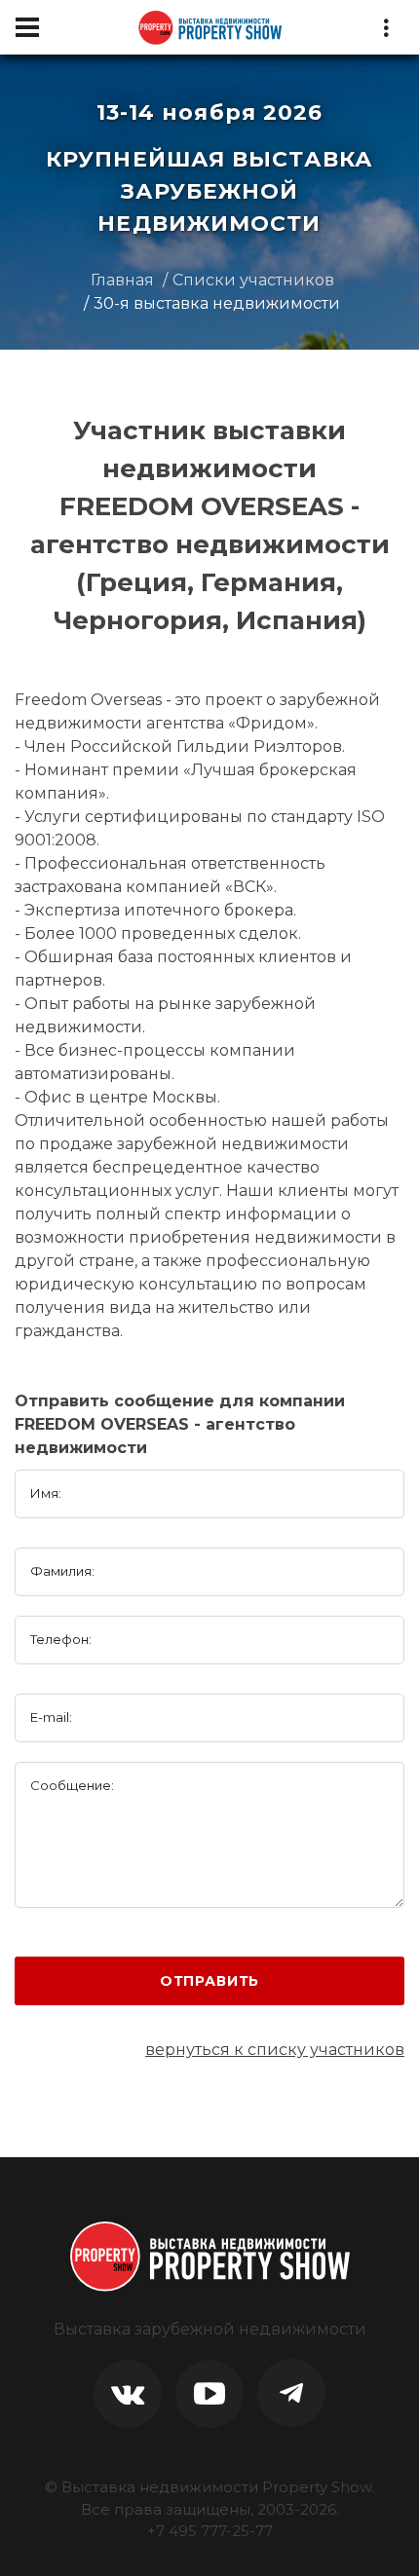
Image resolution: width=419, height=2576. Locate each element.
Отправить (210, 1981)
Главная (122, 280)
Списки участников (253, 280)
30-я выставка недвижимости (217, 303)
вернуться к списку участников (275, 2050)
